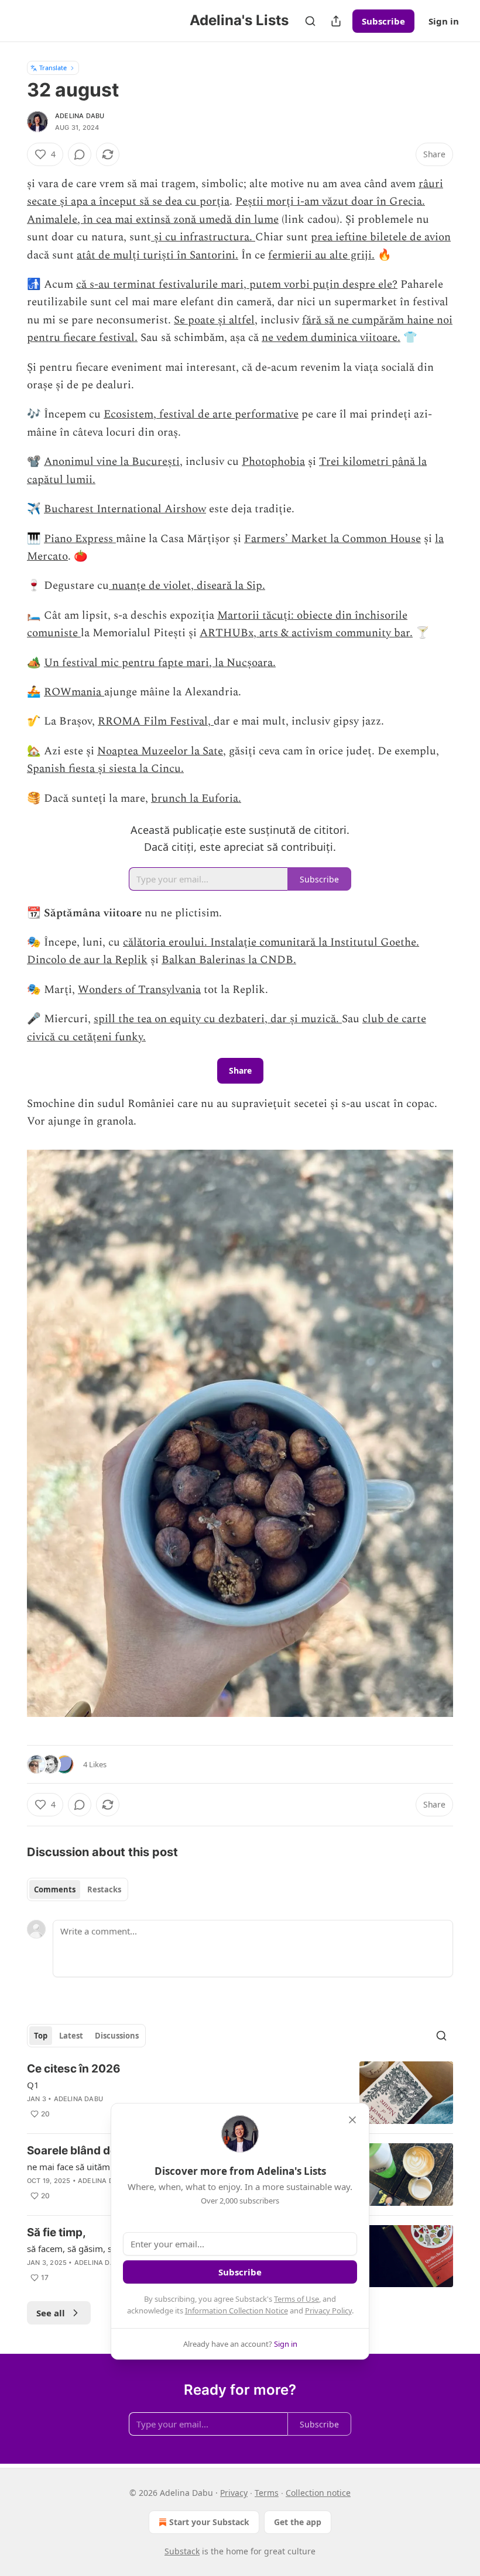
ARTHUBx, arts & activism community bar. (306, 633)
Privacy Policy (328, 2311)
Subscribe (383, 21)
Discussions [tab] (117, 2036)
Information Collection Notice (236, 2311)
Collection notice (318, 2493)
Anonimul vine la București (112, 462)
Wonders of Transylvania (139, 990)
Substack (182, 2551)
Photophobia (273, 462)
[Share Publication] (336, 21)
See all (51, 2313)
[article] (240, 2093)
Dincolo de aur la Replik (87, 960)
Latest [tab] (71, 2036)
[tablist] (78, 1889)
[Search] (310, 21)
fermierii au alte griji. (321, 255)
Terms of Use (296, 2299)
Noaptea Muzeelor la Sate (160, 751)
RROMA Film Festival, (156, 721)
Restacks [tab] (104, 1889)
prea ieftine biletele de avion (381, 237)
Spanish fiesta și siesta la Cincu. (105, 769)
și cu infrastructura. (203, 237)
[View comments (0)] (80, 154)
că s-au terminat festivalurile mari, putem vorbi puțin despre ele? (237, 285)
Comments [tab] (55, 1889)
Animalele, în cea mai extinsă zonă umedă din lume (153, 220)
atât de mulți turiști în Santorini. (157, 255)
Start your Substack (209, 2522)
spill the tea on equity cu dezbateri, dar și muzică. (218, 1019)
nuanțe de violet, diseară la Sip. (187, 586)
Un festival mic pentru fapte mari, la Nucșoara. (160, 663)
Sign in (444, 21)
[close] (352, 2120)
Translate (53, 68)
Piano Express (80, 539)
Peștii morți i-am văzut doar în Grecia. (330, 201)
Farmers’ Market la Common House (332, 539)
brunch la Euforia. (196, 799)
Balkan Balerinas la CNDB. (229, 960)
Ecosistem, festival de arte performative (201, 414)
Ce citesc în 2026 (74, 2069)
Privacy (234, 2493)
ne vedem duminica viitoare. (331, 338)
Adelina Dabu (80, 116)
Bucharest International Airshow (125, 509)
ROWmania (74, 692)
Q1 (33, 2085)
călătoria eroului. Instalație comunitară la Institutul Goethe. (271, 942)
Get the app (298, 2522)
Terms (267, 2493)
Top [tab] (41, 2036)
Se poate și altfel (214, 320)
